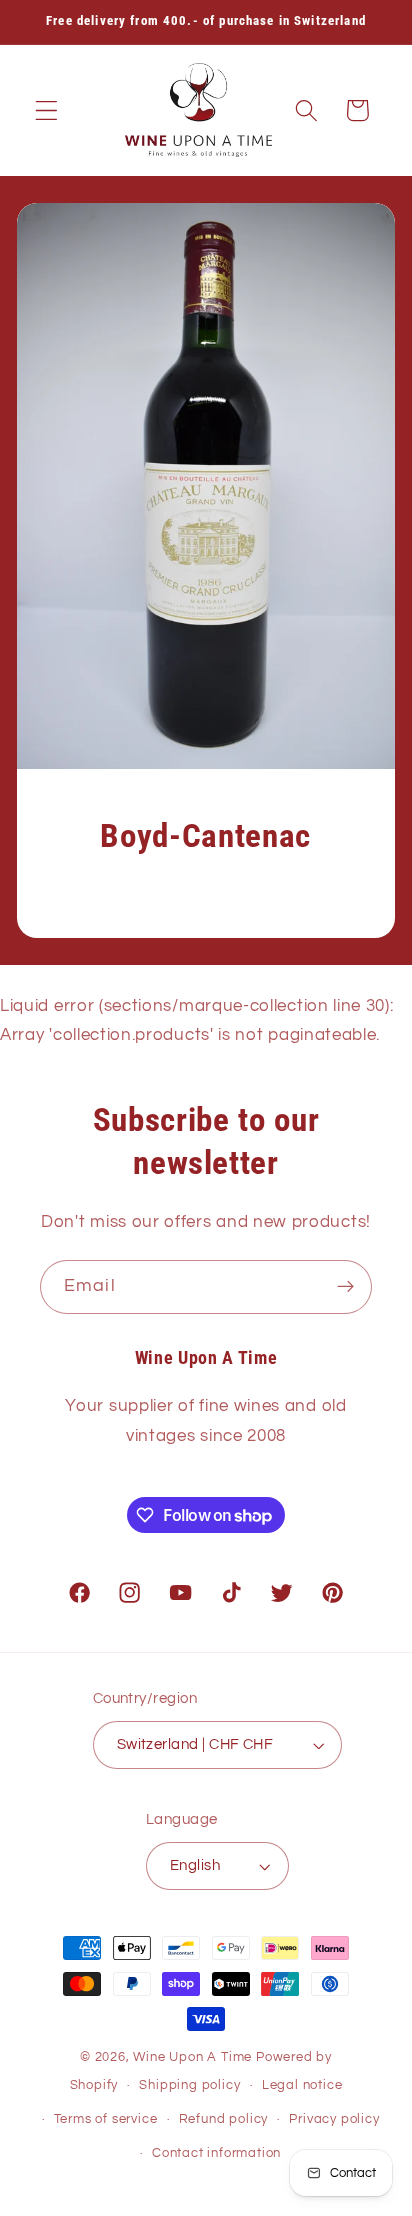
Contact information (216, 2153)
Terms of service (106, 2119)
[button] (46, 110)
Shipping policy (189, 2085)
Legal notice (302, 2085)
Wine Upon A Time (192, 2057)
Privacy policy (334, 2119)
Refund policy (223, 2119)
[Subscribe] (345, 1287)
